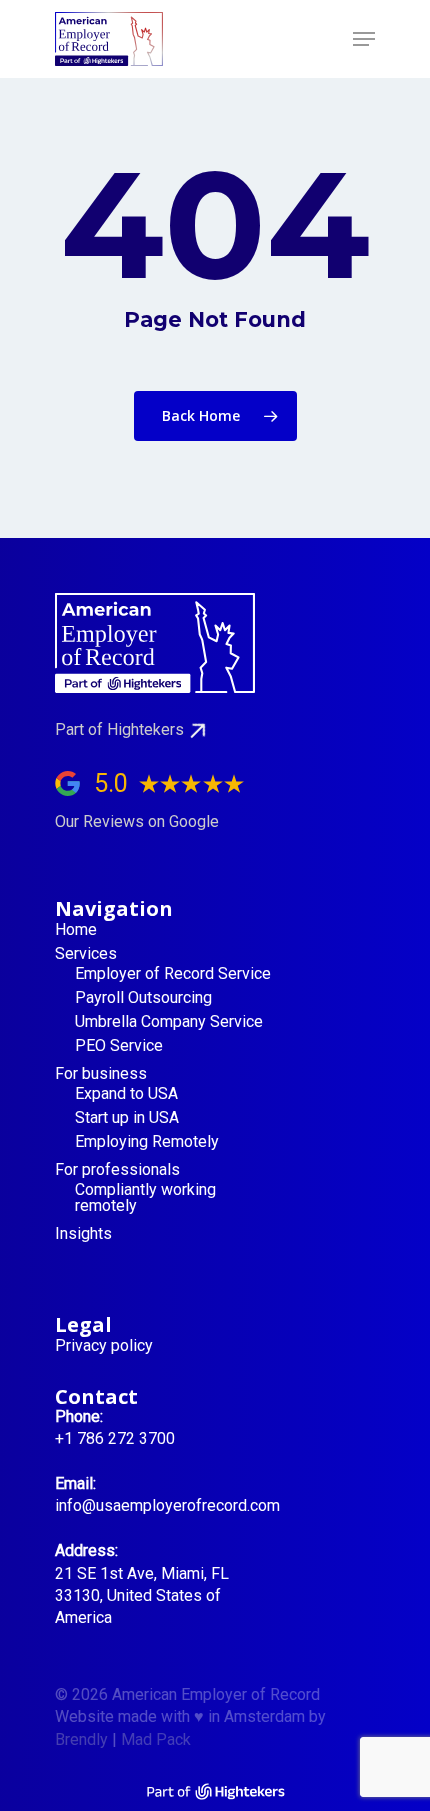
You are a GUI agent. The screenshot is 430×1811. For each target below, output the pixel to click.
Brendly (81, 1739)
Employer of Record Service (173, 974)
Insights (83, 1234)
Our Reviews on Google (137, 821)
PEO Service (119, 1046)
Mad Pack (156, 1739)
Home (76, 930)
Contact (96, 1396)
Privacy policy (104, 1346)
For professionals (117, 1170)
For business (101, 1074)
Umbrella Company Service (169, 1022)
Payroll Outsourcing (143, 998)
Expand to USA (126, 1094)
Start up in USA (127, 1118)
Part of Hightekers (119, 729)
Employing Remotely (147, 1142)
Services (86, 954)
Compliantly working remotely (145, 1198)
